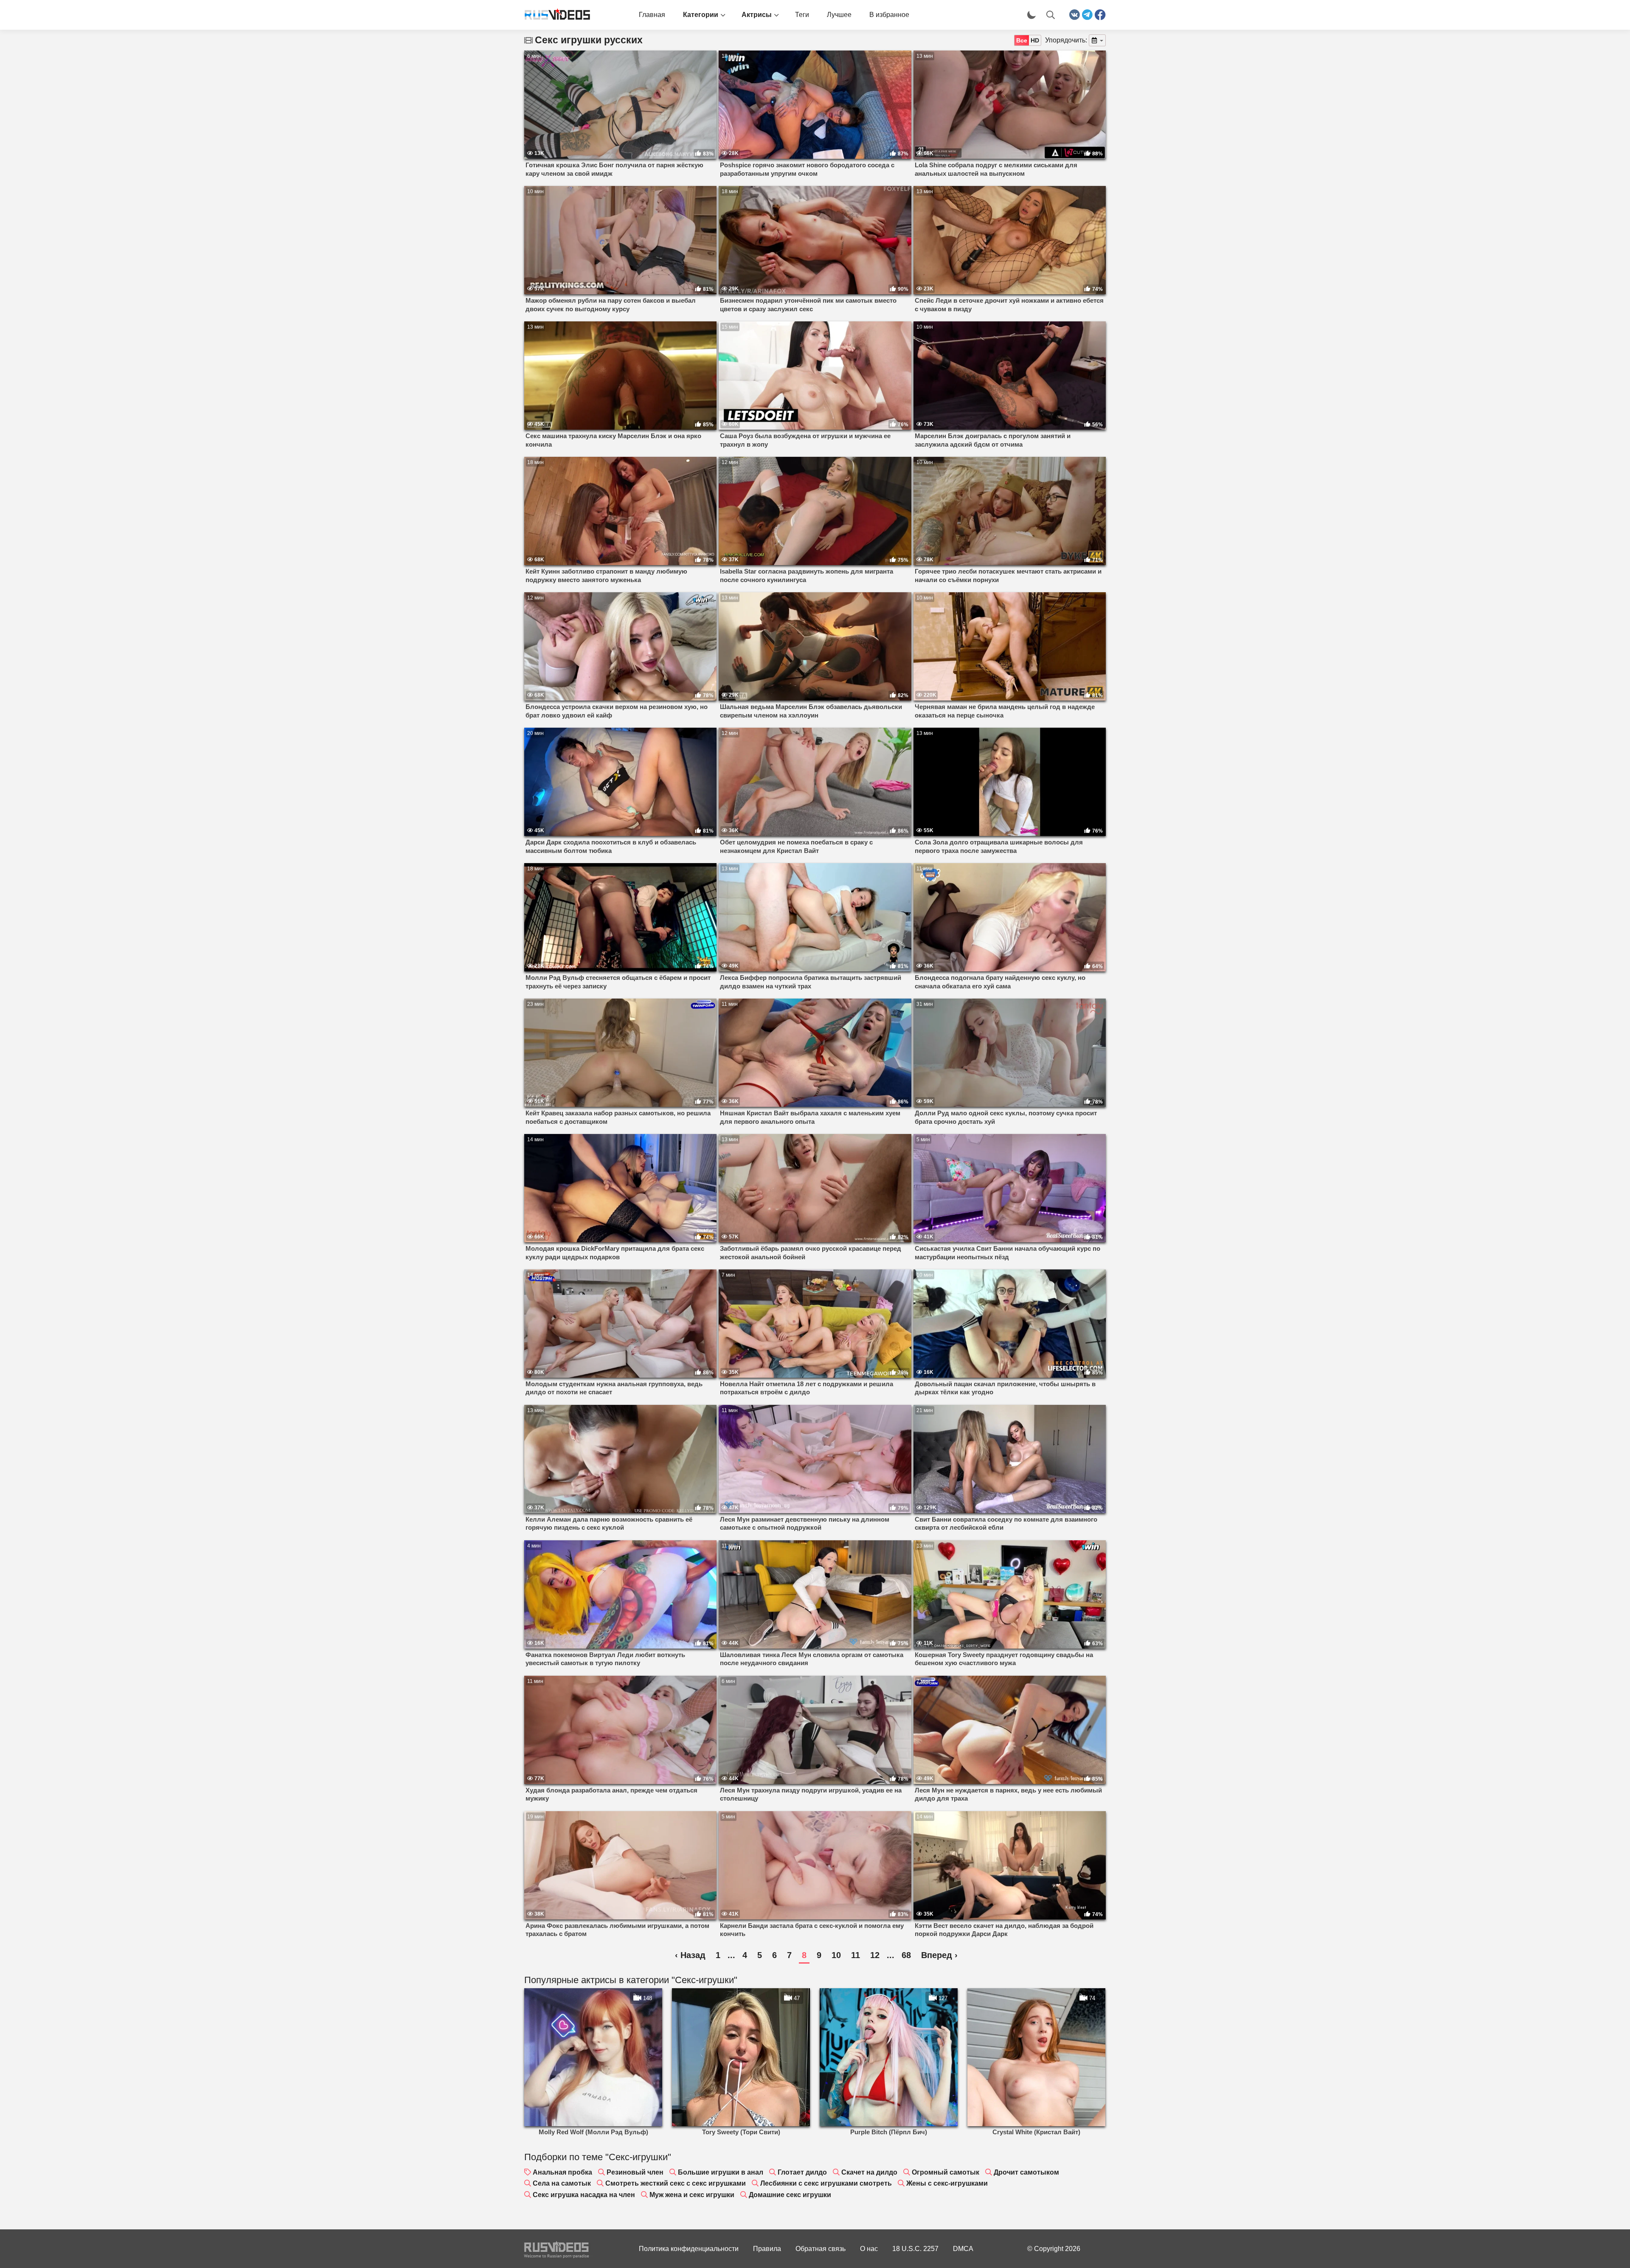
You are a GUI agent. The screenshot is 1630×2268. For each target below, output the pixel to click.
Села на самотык (562, 2183)
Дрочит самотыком (1026, 2172)
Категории (701, 15)
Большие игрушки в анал (721, 2172)
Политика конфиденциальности (689, 2249)
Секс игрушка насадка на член (584, 2195)
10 (836, 1955)
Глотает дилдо (802, 2172)
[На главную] (554, 15)
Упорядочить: (1066, 40)
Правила (767, 2249)
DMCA (963, 2249)
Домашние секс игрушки (790, 2195)
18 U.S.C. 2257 (915, 2249)
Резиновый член (635, 2172)
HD (1035, 40)
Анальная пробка (562, 2172)
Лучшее (839, 15)
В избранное (889, 15)
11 (856, 1955)
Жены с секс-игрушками (947, 2183)
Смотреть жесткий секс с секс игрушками (676, 2183)
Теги (802, 15)
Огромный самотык (946, 2172)
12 (875, 1955)
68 (906, 1955)
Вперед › (939, 1955)
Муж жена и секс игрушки (692, 2195)
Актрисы (757, 15)
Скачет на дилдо (869, 2172)
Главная (652, 15)
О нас (869, 2249)
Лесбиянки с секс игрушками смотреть (826, 2183)
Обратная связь (821, 2249)
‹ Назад (690, 1955)
